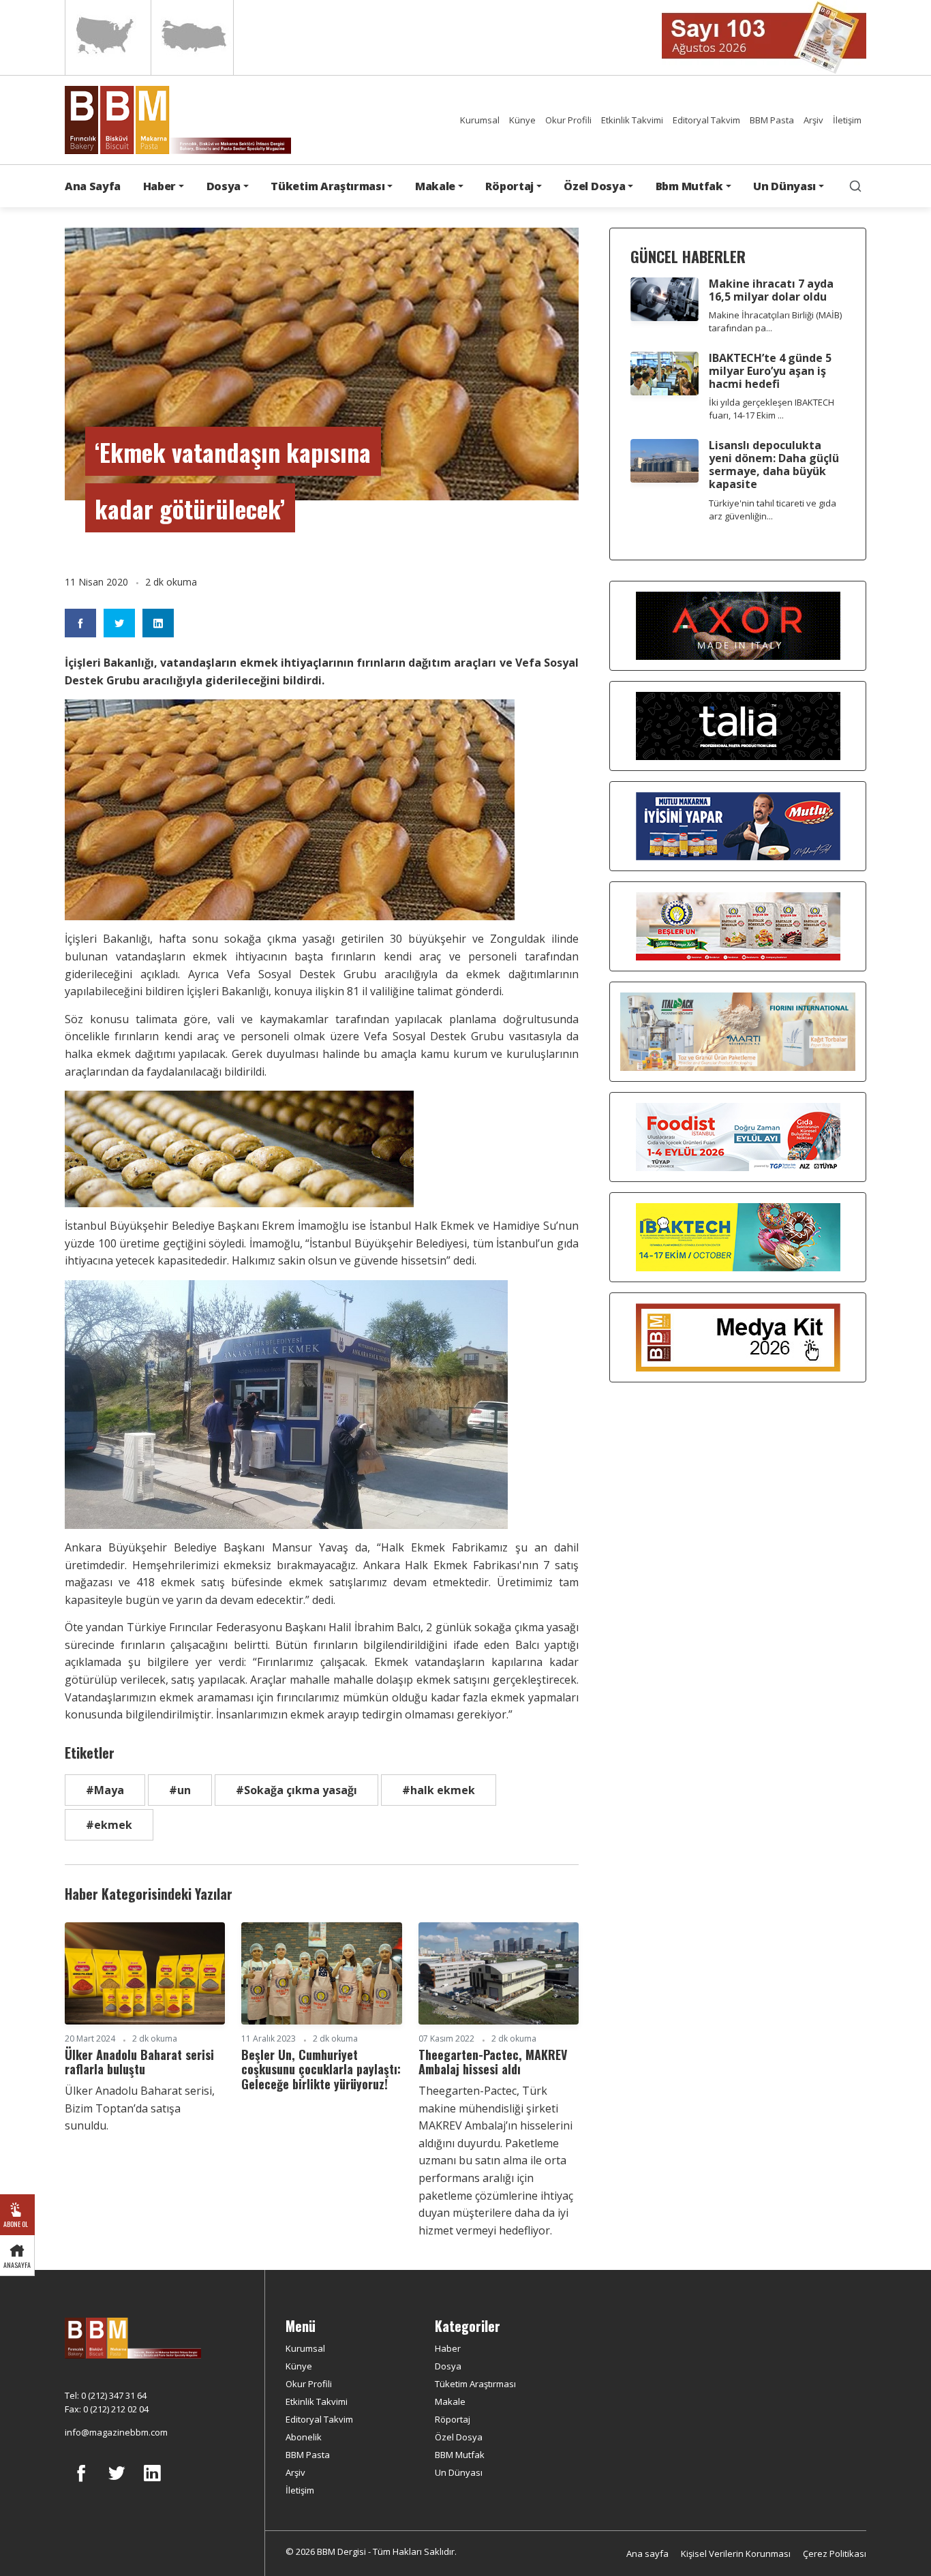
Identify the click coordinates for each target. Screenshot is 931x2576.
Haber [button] (159, 186)
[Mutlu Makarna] (738, 825)
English (107, 37)
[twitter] (117, 2483)
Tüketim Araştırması (475, 2384)
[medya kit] (738, 1337)
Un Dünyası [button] (784, 186)
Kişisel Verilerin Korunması (736, 2554)
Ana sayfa (647, 2554)
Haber (448, 2348)
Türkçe (192, 37)
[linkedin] (152, 2483)
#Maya (105, 1790)
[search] (855, 186)
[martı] (738, 1031)
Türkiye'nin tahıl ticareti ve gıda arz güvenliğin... (773, 510)
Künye (522, 120)
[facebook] (81, 2483)
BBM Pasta (772, 120)
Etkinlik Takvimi (632, 120)
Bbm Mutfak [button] (689, 186)
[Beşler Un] (738, 926)
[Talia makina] (738, 725)
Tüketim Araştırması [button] (327, 186)
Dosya (448, 2366)
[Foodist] (738, 1136)
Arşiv (813, 120)
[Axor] (738, 625)
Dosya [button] (224, 186)
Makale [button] (435, 186)
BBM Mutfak (460, 2455)
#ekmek (109, 1825)
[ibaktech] (738, 1237)
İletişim (847, 120)
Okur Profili (568, 120)
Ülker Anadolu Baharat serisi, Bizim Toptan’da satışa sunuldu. (140, 2108)
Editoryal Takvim (706, 120)
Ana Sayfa (93, 186)
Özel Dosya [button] (594, 186)
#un (180, 1790)
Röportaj (453, 2419)
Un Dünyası (459, 2472)
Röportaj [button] (509, 186)
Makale (450, 2401)
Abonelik (304, 2437)
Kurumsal (480, 120)
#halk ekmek (439, 1790)
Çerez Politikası (835, 2554)
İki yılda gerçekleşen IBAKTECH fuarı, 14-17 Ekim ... (772, 409)
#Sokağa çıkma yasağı (296, 1790)
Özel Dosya (459, 2437)
